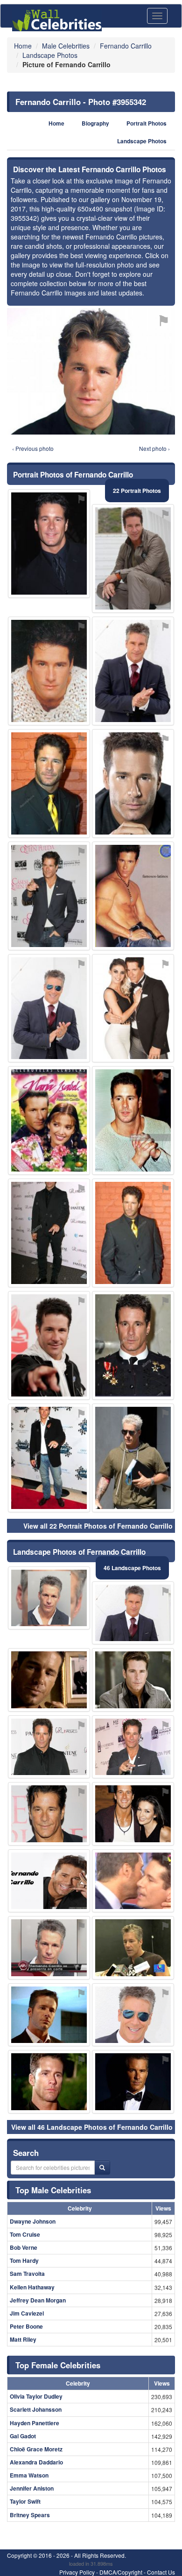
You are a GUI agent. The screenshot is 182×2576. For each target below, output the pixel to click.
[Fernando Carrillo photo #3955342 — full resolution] (91, 371)
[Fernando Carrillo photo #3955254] (49, 544)
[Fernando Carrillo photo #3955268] (49, 1948)
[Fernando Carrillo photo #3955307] (49, 671)
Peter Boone (26, 2326)
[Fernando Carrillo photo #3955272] (49, 1345)
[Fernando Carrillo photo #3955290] (133, 1814)
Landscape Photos (142, 141)
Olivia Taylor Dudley (36, 2396)
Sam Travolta (27, 2274)
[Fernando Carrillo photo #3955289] (133, 1008)
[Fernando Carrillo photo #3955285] (133, 2015)
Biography (95, 123)
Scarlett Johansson (36, 2409)
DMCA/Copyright (121, 2572)
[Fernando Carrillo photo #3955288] (49, 1814)
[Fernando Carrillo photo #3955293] (49, 2015)
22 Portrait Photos (137, 491)
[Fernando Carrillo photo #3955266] (49, 1008)
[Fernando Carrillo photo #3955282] (49, 1233)
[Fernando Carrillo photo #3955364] (133, 671)
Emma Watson (29, 2475)
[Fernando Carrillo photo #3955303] (133, 1881)
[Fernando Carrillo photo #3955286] (49, 2082)
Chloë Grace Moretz (36, 2449)
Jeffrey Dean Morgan (38, 2300)
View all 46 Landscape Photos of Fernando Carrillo (92, 2127)
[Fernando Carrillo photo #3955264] (49, 1598)
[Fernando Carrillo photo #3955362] (49, 1120)
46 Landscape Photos (132, 1568)
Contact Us (161, 2572)
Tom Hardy (24, 2260)
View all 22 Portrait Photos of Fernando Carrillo (98, 1526)
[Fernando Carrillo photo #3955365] (133, 2082)
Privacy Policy (77, 2572)
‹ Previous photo (33, 448)
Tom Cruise (25, 2234)
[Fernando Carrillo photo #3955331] (49, 896)
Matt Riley (23, 2339)
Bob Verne (24, 2247)
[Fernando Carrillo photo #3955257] (133, 1120)
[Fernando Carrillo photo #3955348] (49, 1458)
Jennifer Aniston (32, 2488)
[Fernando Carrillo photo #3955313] (133, 896)
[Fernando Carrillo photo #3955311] (133, 1345)
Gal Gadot (23, 2436)
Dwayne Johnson (33, 2221)
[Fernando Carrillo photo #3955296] (49, 1881)
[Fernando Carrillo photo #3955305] (133, 558)
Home (56, 123)
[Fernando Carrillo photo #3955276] (133, 1680)
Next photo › (154, 448)
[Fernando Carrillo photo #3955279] (49, 1747)
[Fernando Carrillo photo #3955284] (133, 1458)
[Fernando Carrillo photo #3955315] (133, 1233)
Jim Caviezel (27, 2313)
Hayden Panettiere (35, 2423)
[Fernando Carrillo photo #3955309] (49, 1680)
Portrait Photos (147, 123)
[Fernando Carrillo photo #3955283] (133, 1948)
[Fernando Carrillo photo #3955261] (133, 1613)
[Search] (102, 2168)
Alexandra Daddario (36, 2462)
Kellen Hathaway (32, 2287)
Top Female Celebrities (58, 2365)
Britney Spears (30, 2515)
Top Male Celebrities (53, 2190)
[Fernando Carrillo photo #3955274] (49, 783)
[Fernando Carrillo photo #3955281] (133, 1747)
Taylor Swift (25, 2501)
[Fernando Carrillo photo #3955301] (133, 783)
